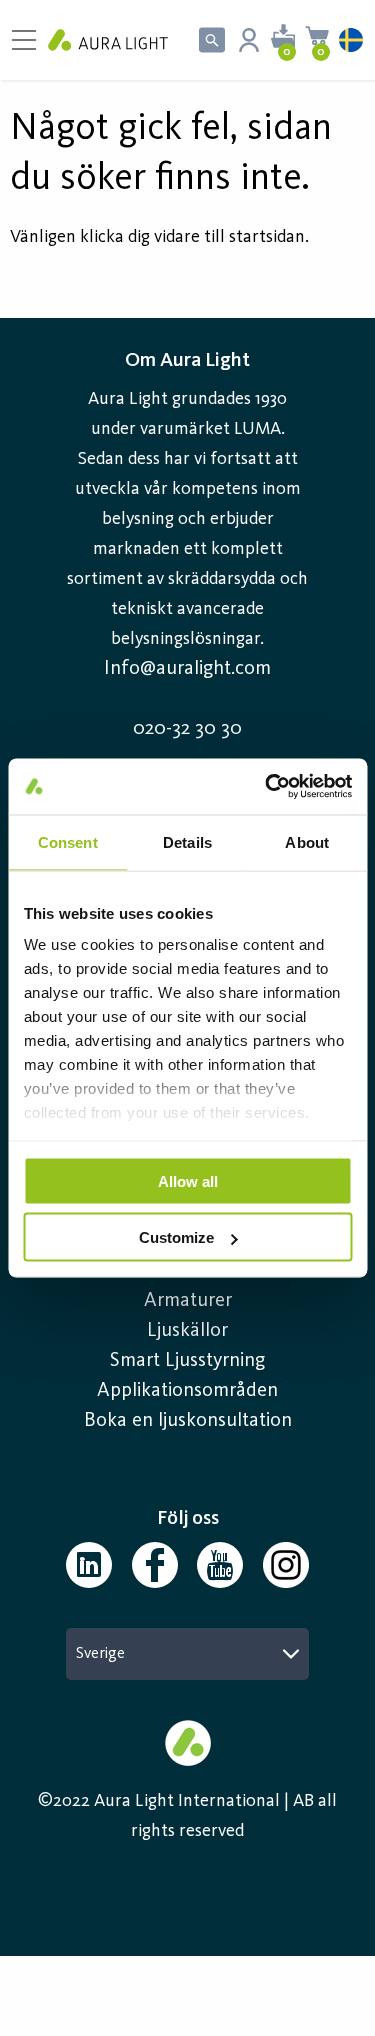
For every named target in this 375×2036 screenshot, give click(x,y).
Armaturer (188, 1301)
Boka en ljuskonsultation (188, 1421)
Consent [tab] (68, 841)
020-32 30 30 (187, 729)
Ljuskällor (187, 1331)
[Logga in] (249, 40)
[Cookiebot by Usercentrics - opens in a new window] (267, 787)
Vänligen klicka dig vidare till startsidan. (159, 237)
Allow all (188, 1180)
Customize (176, 1237)
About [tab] (307, 841)
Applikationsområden (187, 1391)
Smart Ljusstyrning (187, 1361)
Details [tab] (187, 841)
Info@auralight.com (187, 669)
